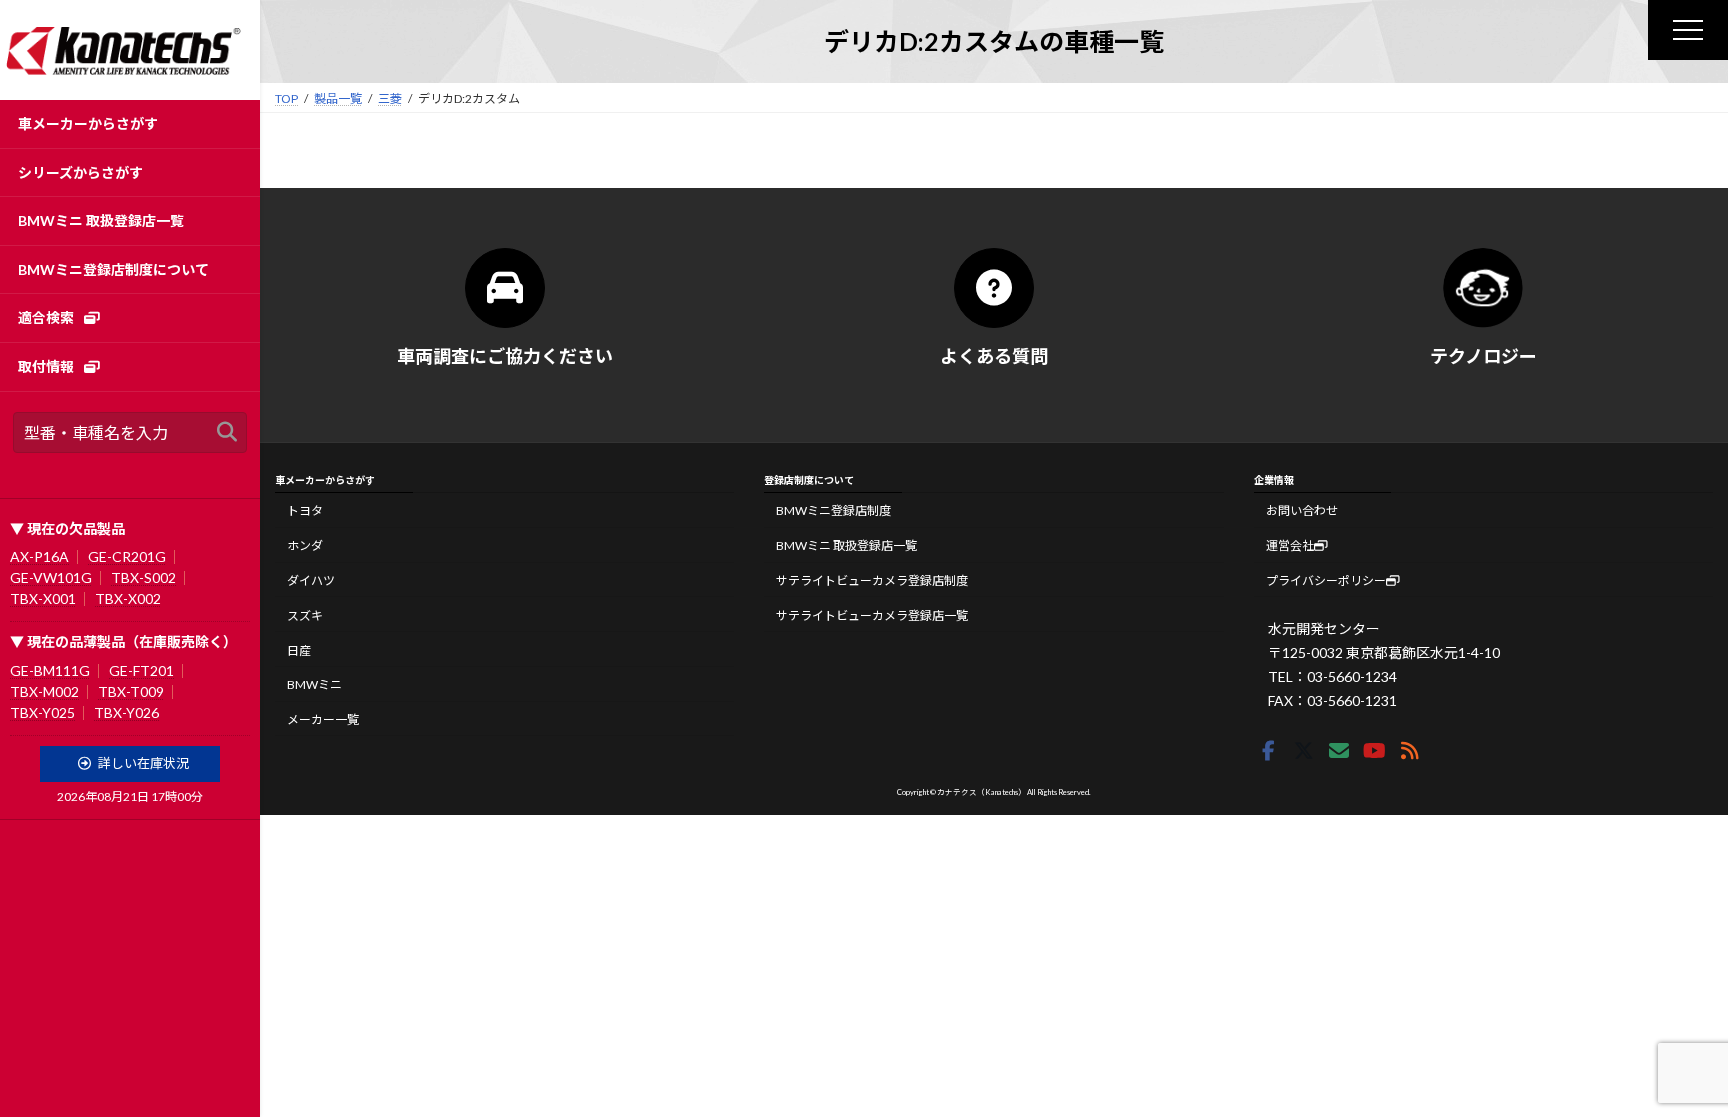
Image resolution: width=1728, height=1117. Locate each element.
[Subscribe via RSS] (1410, 751)
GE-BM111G (50, 670)
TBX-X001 (43, 598)
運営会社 (1290, 545)
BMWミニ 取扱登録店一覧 (846, 545)
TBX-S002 (143, 577)
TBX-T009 (131, 691)
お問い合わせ (1302, 510)
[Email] (1339, 751)
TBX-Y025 (42, 712)
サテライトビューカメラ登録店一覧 (872, 615)
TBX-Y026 (126, 712)
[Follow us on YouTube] (1375, 751)
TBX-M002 (44, 691)
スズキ (305, 615)
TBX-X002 (128, 598)
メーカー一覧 (323, 719)
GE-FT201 (141, 670)
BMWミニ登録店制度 (833, 510)
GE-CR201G (127, 556)
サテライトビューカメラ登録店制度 (872, 580)
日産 (299, 650)
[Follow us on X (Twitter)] (1304, 751)
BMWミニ (314, 684)
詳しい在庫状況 (143, 763)
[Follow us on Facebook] (1269, 751)
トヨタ (305, 510)
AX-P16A (39, 556)
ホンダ (305, 545)
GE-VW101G (51, 577)
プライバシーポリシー (1326, 580)
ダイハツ (311, 580)
